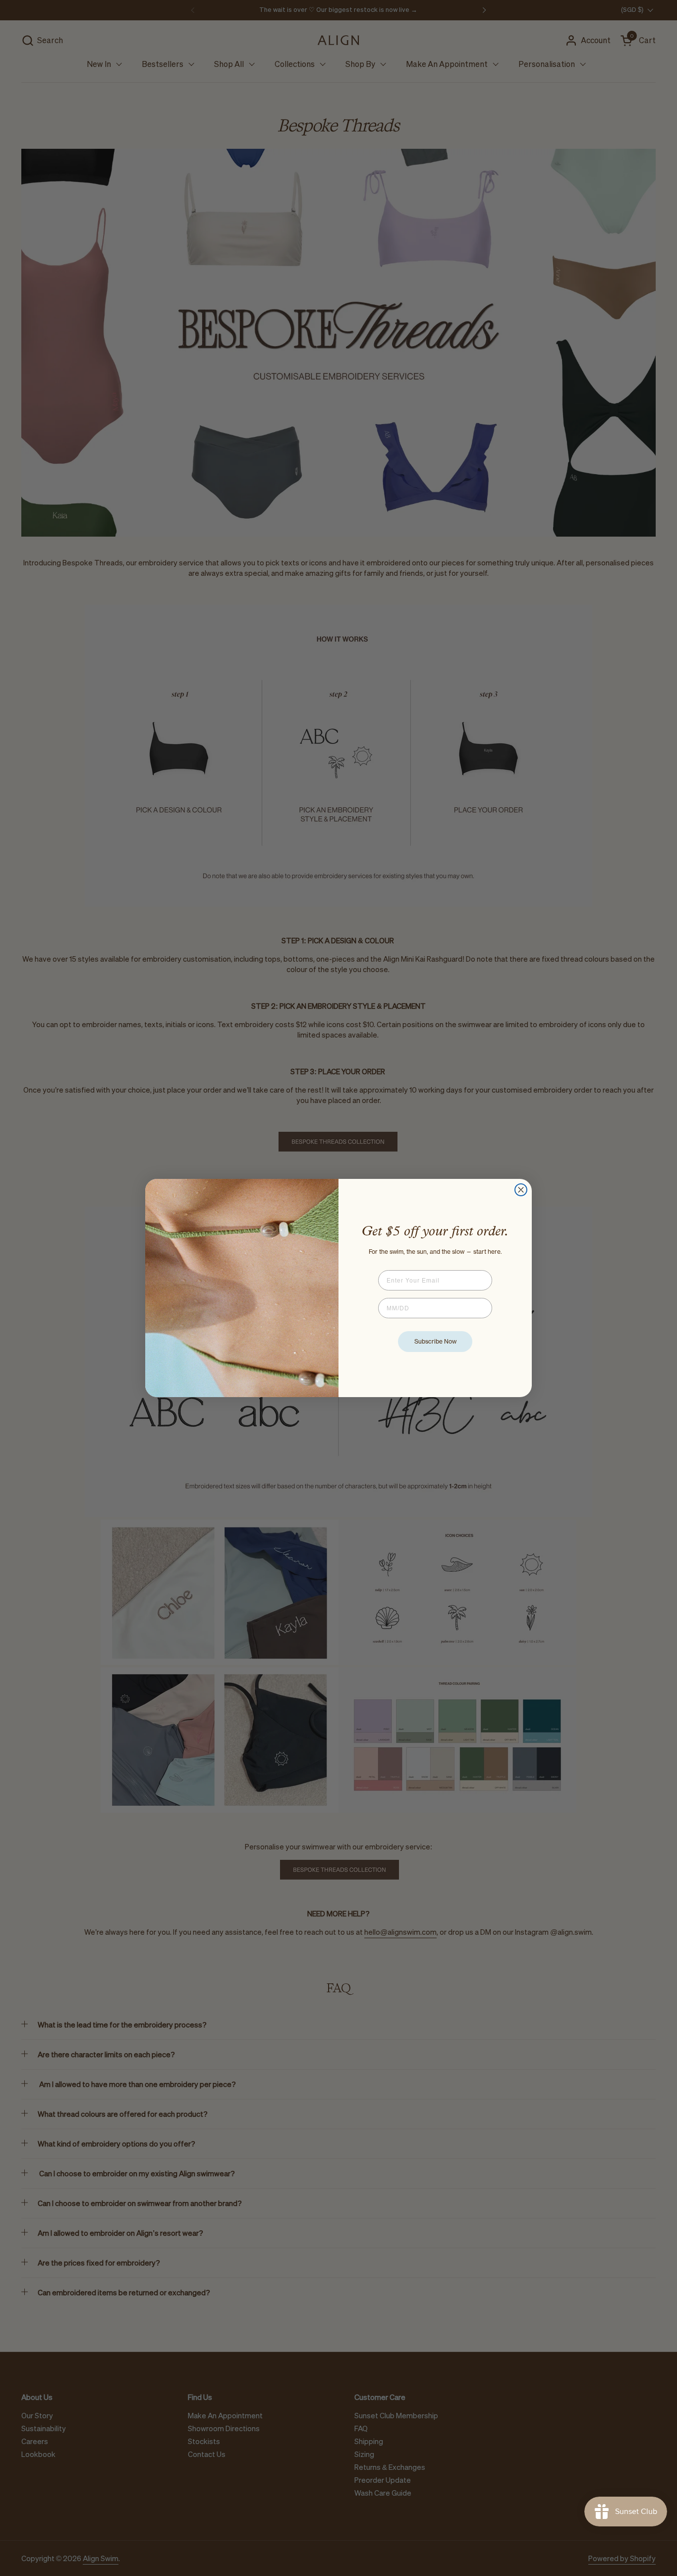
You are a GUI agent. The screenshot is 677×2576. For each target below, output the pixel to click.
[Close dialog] (521, 1190)
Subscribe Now (435, 1341)
